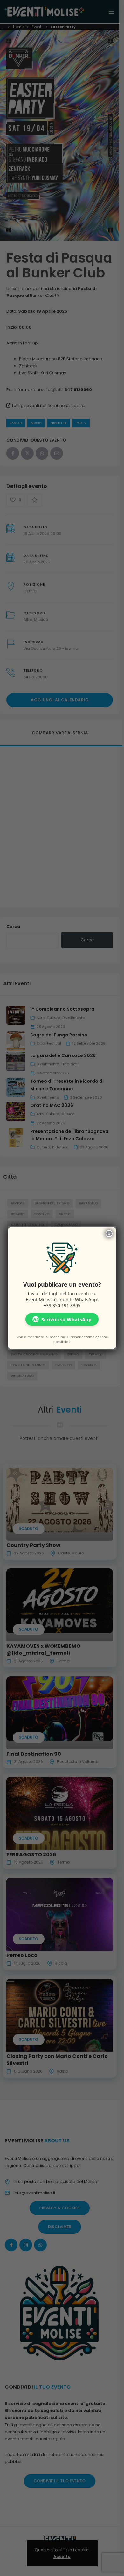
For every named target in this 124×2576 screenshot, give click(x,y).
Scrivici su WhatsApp (62, 1319)
